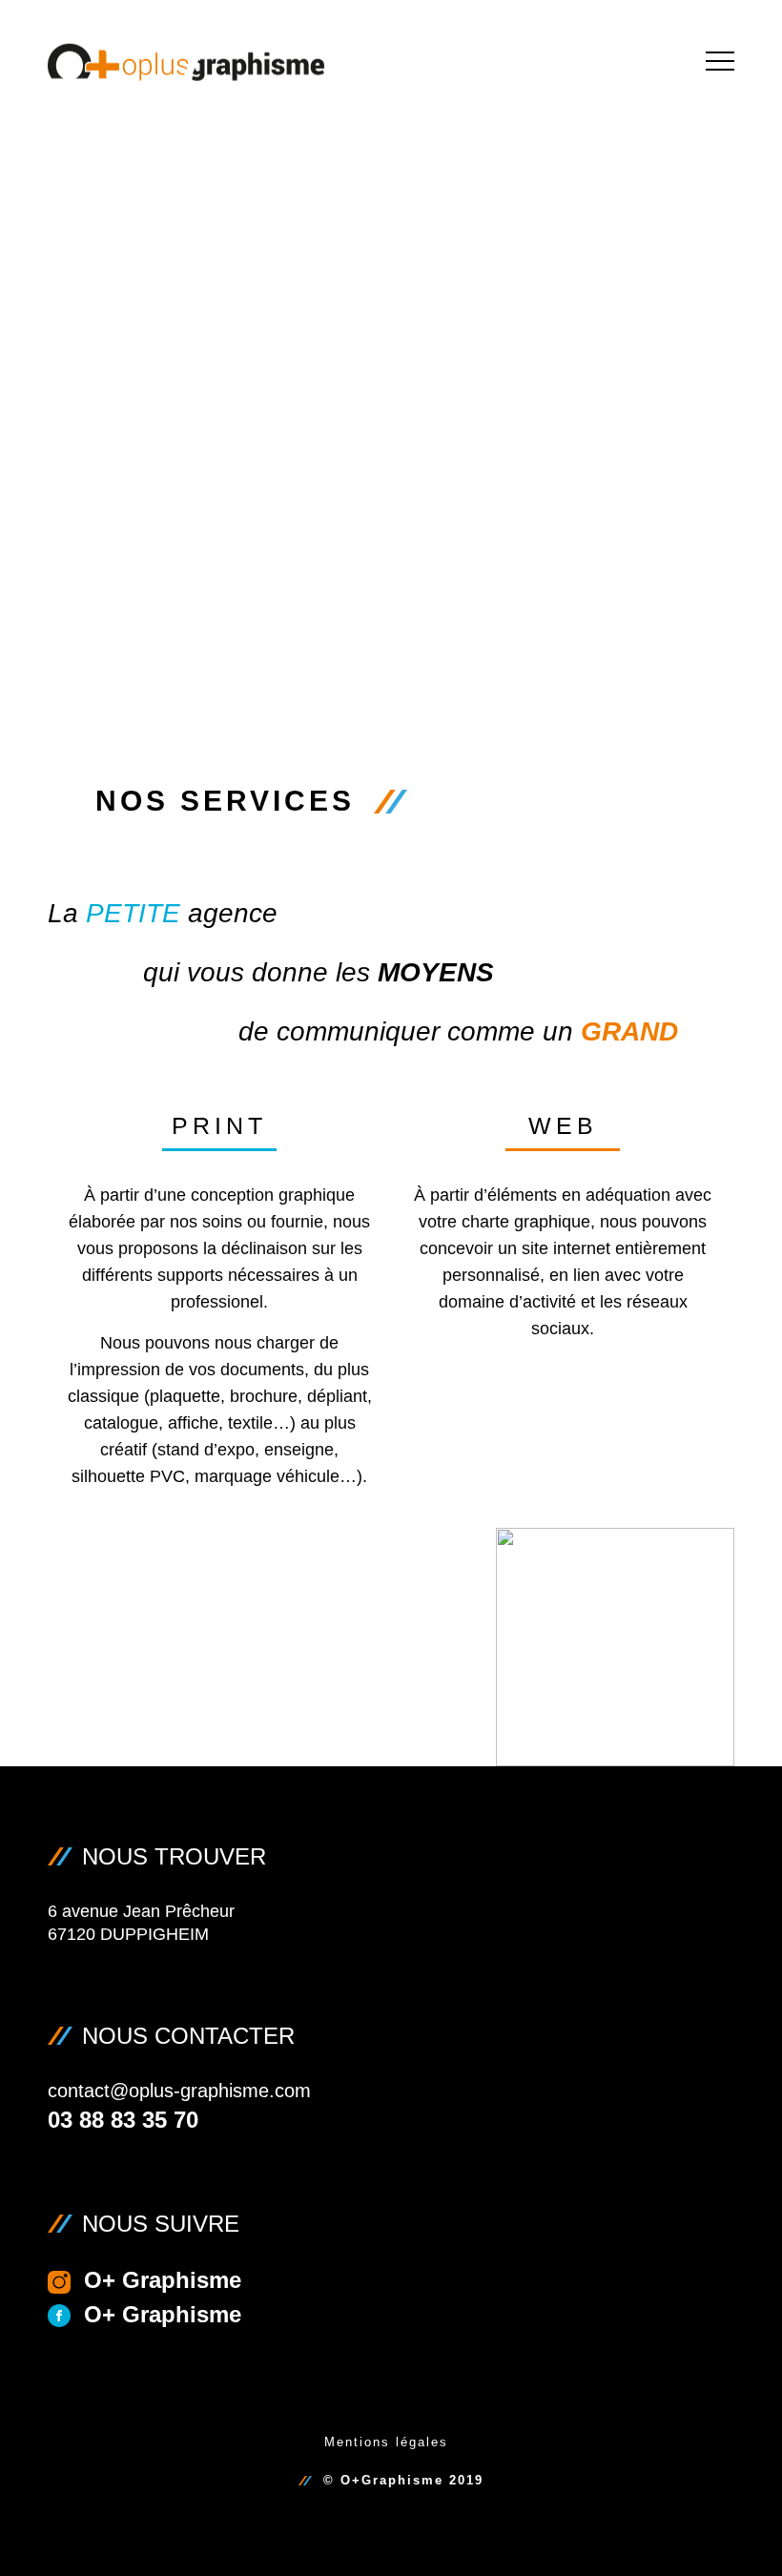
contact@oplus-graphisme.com (179, 2091)
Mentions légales (386, 2442)
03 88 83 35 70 (123, 2120)
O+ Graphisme (163, 2280)
